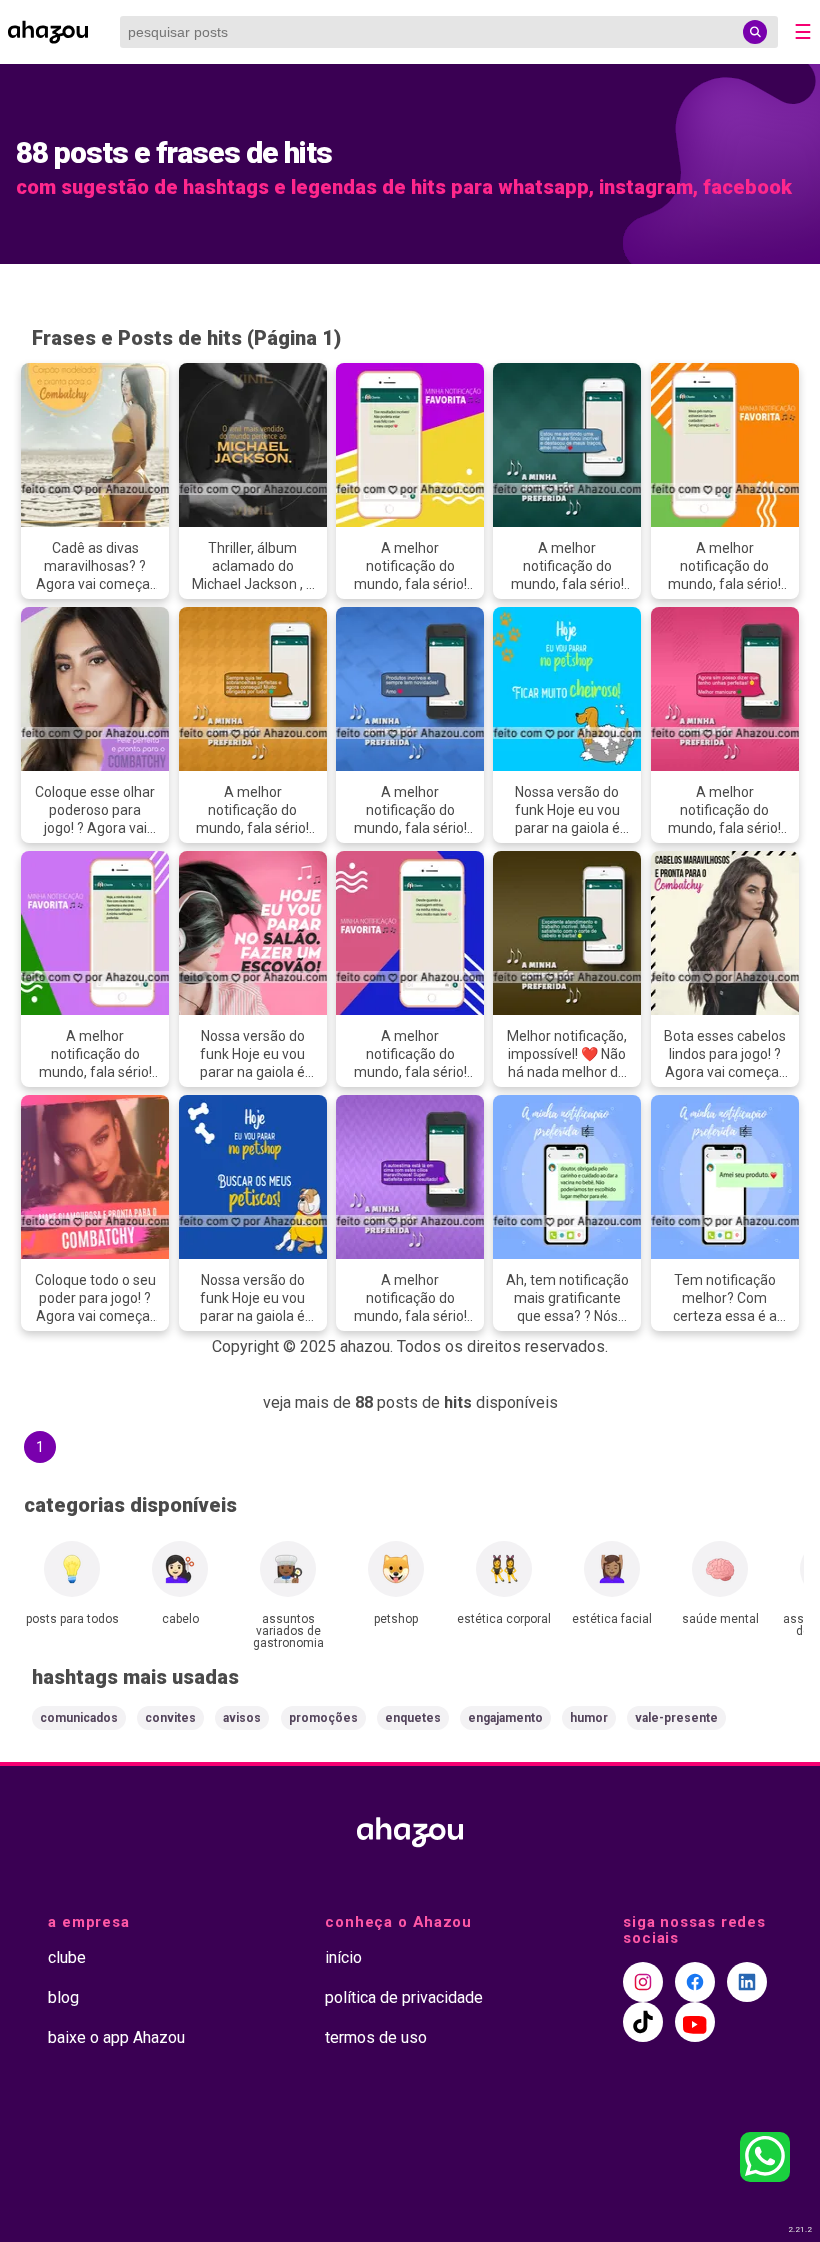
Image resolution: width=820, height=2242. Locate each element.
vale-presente (676, 1718)
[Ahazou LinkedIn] (747, 1982)
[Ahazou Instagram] (643, 1982)
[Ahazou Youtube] (695, 2022)
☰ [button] (803, 32)
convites (170, 1718)
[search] (755, 32)
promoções (323, 1718)
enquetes (413, 1718)
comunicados (79, 1718)
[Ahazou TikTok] (643, 2022)
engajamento (505, 1718)
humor (589, 1718)
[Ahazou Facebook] (695, 1982)
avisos (242, 1718)
